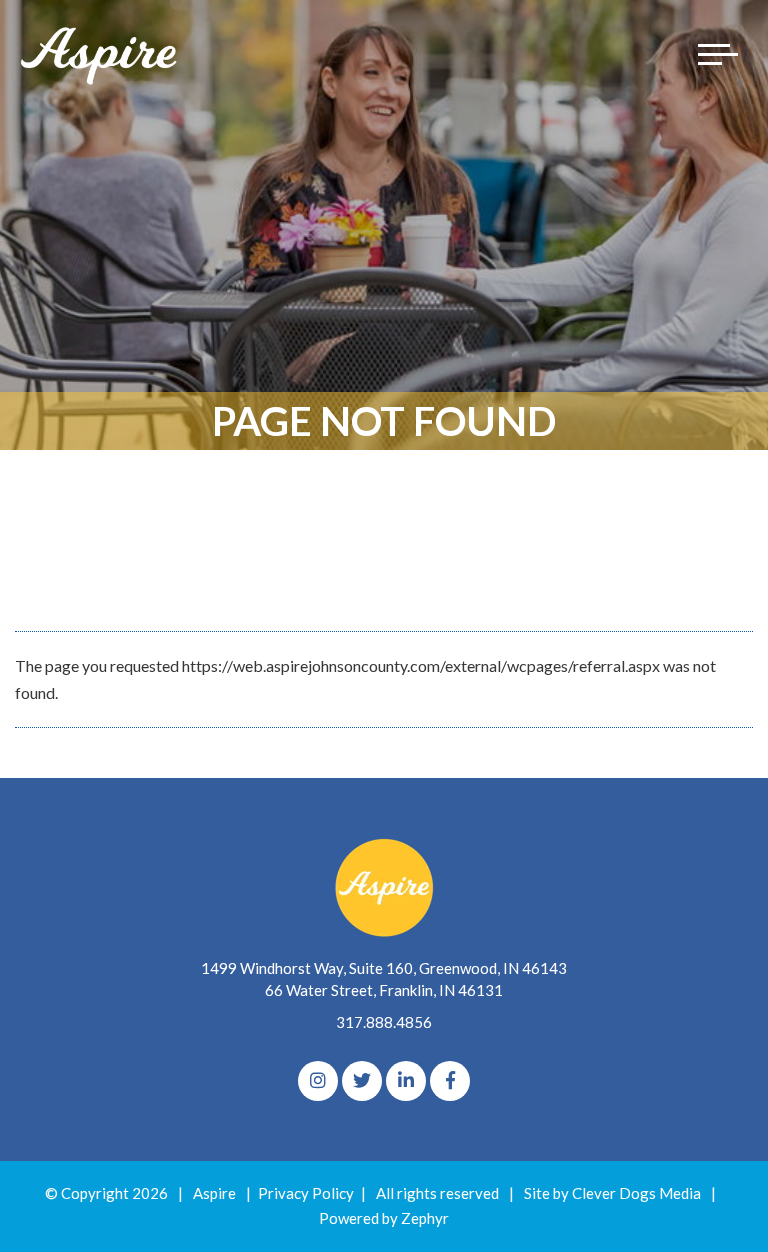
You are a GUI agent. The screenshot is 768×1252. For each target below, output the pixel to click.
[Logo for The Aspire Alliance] (100, 54)
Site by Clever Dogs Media (612, 1193)
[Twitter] (362, 1081)
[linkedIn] (406, 1081)
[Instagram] (318, 1081)
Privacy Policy (306, 1193)
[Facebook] (450, 1081)
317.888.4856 (384, 1022)
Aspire (214, 1193)
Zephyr (425, 1218)
